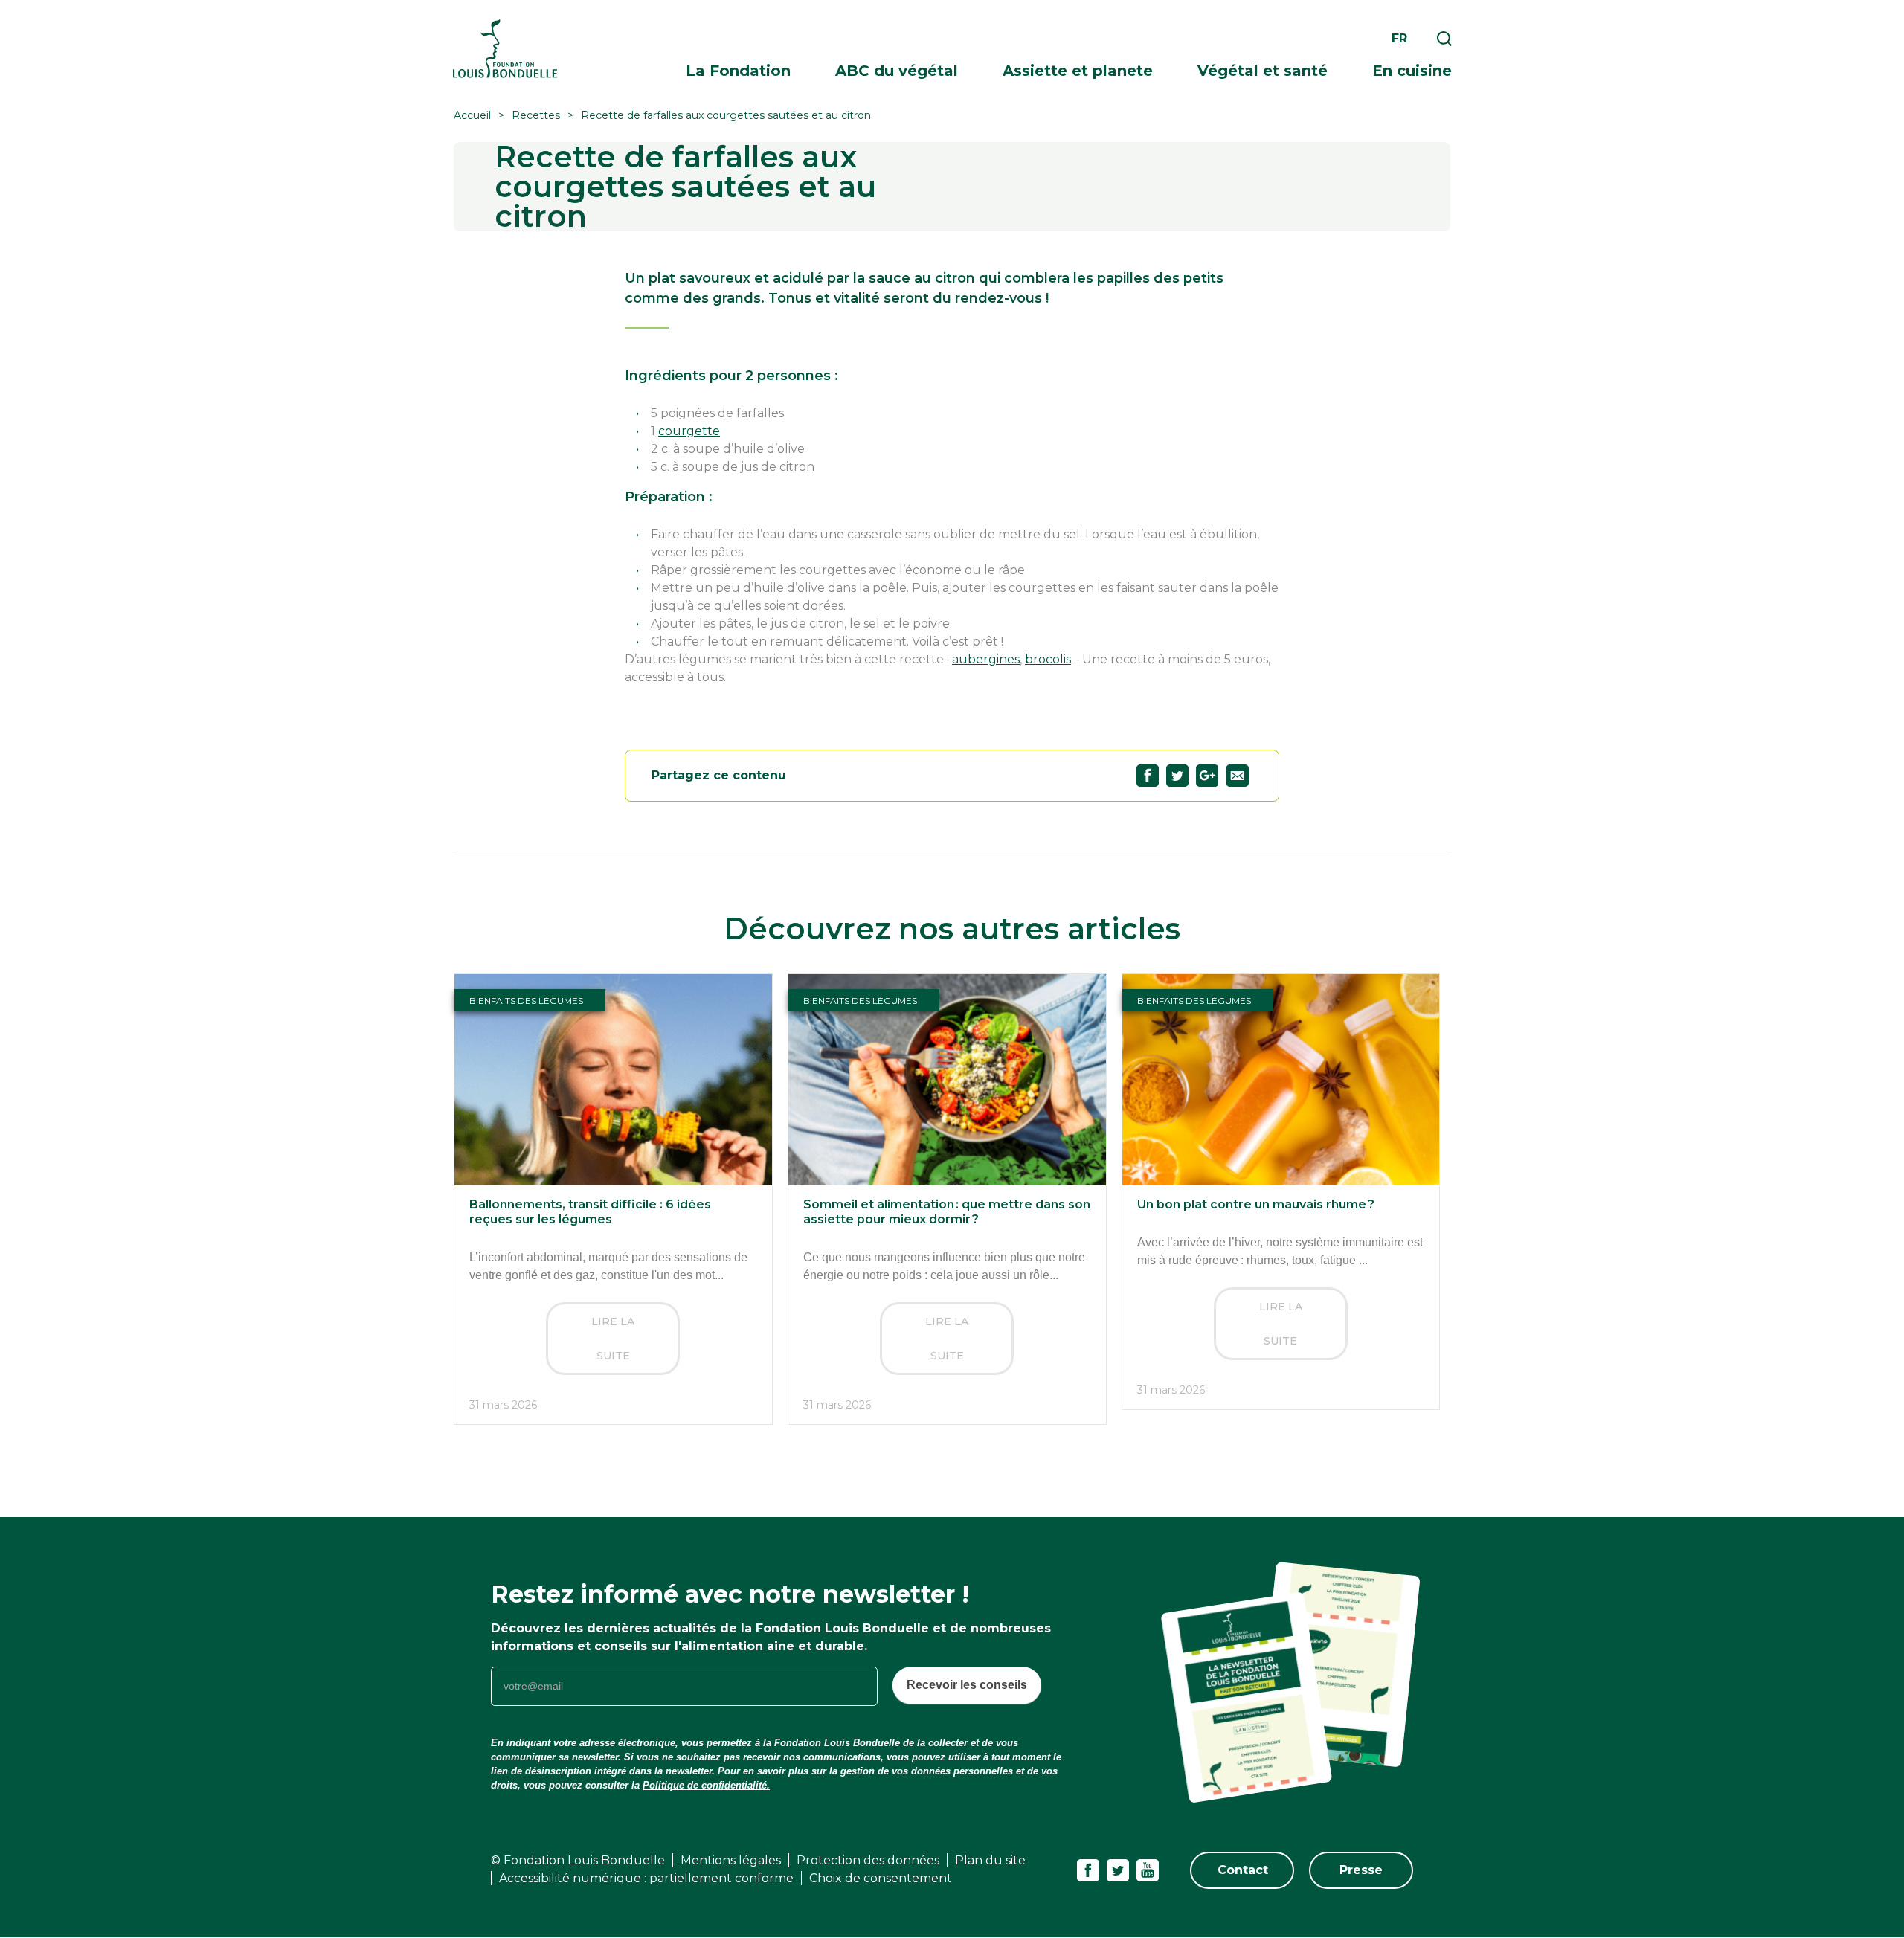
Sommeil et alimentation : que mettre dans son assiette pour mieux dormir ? (947, 1212)
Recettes (536, 115)
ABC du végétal (897, 71)
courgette (689, 431)
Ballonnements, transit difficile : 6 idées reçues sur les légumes (590, 1212)
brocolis (1048, 659)
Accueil (472, 115)
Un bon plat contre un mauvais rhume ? (1256, 1204)
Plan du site (990, 1860)
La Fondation (738, 71)
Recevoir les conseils (967, 1685)
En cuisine (1412, 71)
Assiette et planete (1078, 71)
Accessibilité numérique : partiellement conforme (646, 1878)
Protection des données (868, 1860)
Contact (1243, 1870)
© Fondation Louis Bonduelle (578, 1860)
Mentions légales (731, 1860)
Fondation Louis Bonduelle (505, 49)
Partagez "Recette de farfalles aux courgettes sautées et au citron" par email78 (1237, 776)
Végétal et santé (1263, 71)
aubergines (986, 659)
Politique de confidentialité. (706, 1785)
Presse (1361, 1870)
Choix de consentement (881, 1878)
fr (1399, 38)
